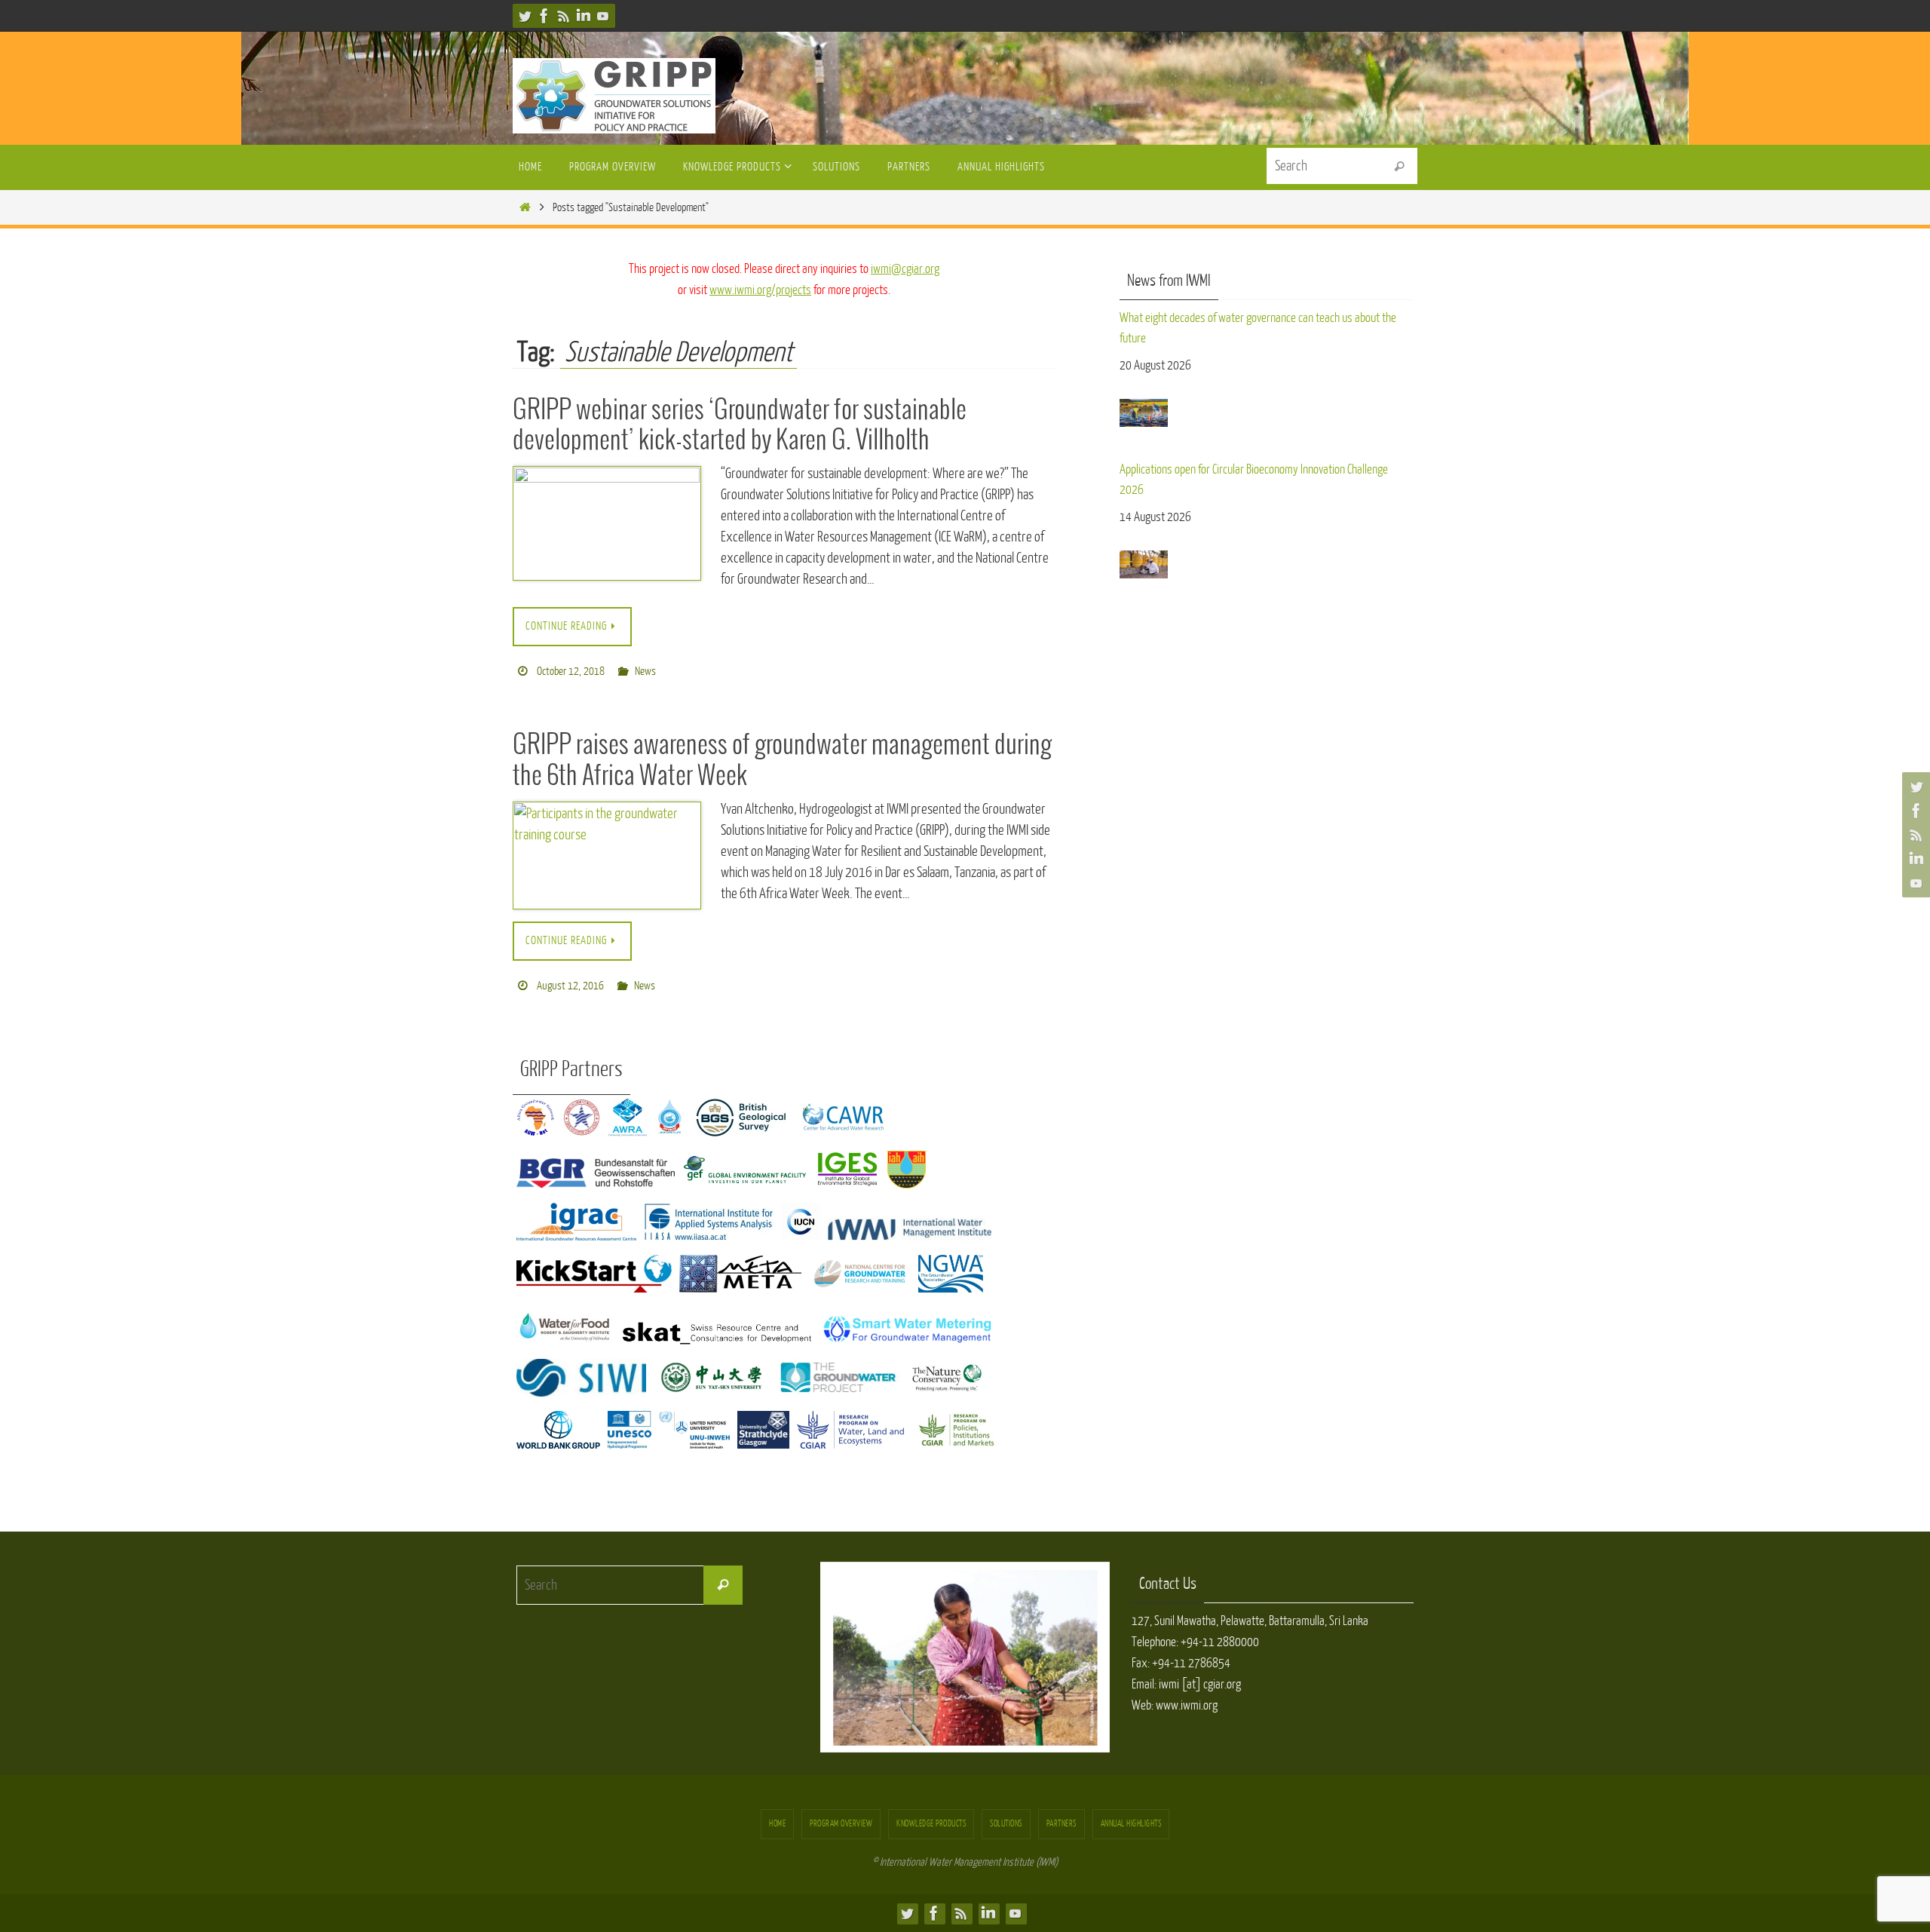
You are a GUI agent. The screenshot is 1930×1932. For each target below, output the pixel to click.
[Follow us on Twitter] (525, 16)
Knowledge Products (931, 1824)
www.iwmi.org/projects (760, 290)
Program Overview (841, 1824)
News (645, 672)
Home (777, 1824)
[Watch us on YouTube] (603, 16)
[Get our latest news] (564, 16)
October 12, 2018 (571, 672)
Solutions (1006, 1824)
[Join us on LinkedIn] (584, 16)
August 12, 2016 (570, 986)
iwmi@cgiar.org (905, 269)
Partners (1061, 1824)
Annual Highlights (1131, 1824)
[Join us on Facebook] (544, 16)
